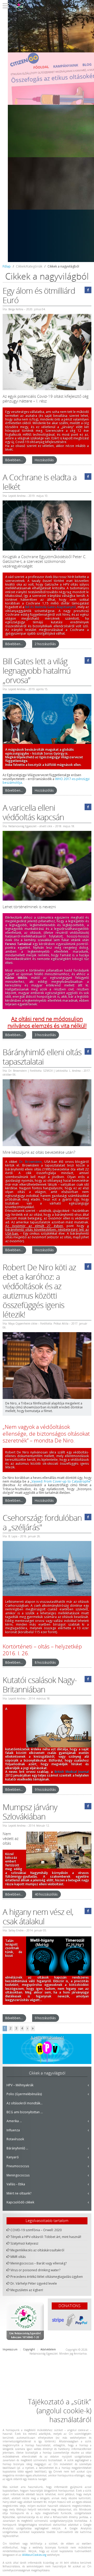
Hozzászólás (44, 460)
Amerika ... (14, 2121)
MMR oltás (18, 2257)
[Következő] (27, 2028)
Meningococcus (18, 2175)
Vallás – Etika (16, 2184)
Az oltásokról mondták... (25, 2103)
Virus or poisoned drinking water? (35, 2270)
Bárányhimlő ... (17, 2148)
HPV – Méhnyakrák (20, 2085)
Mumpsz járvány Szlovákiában (30, 1812)
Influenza (13, 2130)
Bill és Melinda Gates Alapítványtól (50, 607)
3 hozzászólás (45, 1035)
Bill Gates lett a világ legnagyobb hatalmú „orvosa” (37, 671)
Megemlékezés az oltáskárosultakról (37, 2250)
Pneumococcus (18, 2166)
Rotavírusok (15, 2139)
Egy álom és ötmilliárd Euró (39, 296)
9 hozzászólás (45, 1790)
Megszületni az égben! (27, 2290)
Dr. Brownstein (30, 1162)
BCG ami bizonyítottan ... (25, 2112)
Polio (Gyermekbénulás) (24, 2094)
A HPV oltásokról (47, 2038)
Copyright (29, 2349)
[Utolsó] (33, 2028)
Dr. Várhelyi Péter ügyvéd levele (34, 2284)
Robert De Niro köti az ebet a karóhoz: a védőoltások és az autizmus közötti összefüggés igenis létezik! (39, 1291)
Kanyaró (13, 2157)
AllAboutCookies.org (34, 2555)
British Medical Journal (72, 1772)
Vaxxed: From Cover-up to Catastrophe (61, 1481)
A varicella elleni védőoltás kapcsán (33, 813)
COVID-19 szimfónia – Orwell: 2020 (36, 2230)
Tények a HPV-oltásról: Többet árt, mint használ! (46, 2237)
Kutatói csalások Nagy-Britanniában (40, 1685)
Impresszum (10, 2349)
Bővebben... (14, 460)
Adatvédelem (48, 2349)
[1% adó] (25, 2321)
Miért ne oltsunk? (19, 2193)
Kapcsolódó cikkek (20, 2202)
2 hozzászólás (45, 644)
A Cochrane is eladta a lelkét (40, 482)
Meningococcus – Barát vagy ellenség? (39, 2263)
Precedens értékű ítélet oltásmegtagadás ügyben (47, 2277)
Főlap (7, 266)
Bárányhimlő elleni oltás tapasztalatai (42, 1057)
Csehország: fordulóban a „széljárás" (42, 1523)
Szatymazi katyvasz (24, 2243)
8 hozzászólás (45, 1662)
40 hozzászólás (46, 1894)
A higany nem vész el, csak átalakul (38, 1917)
